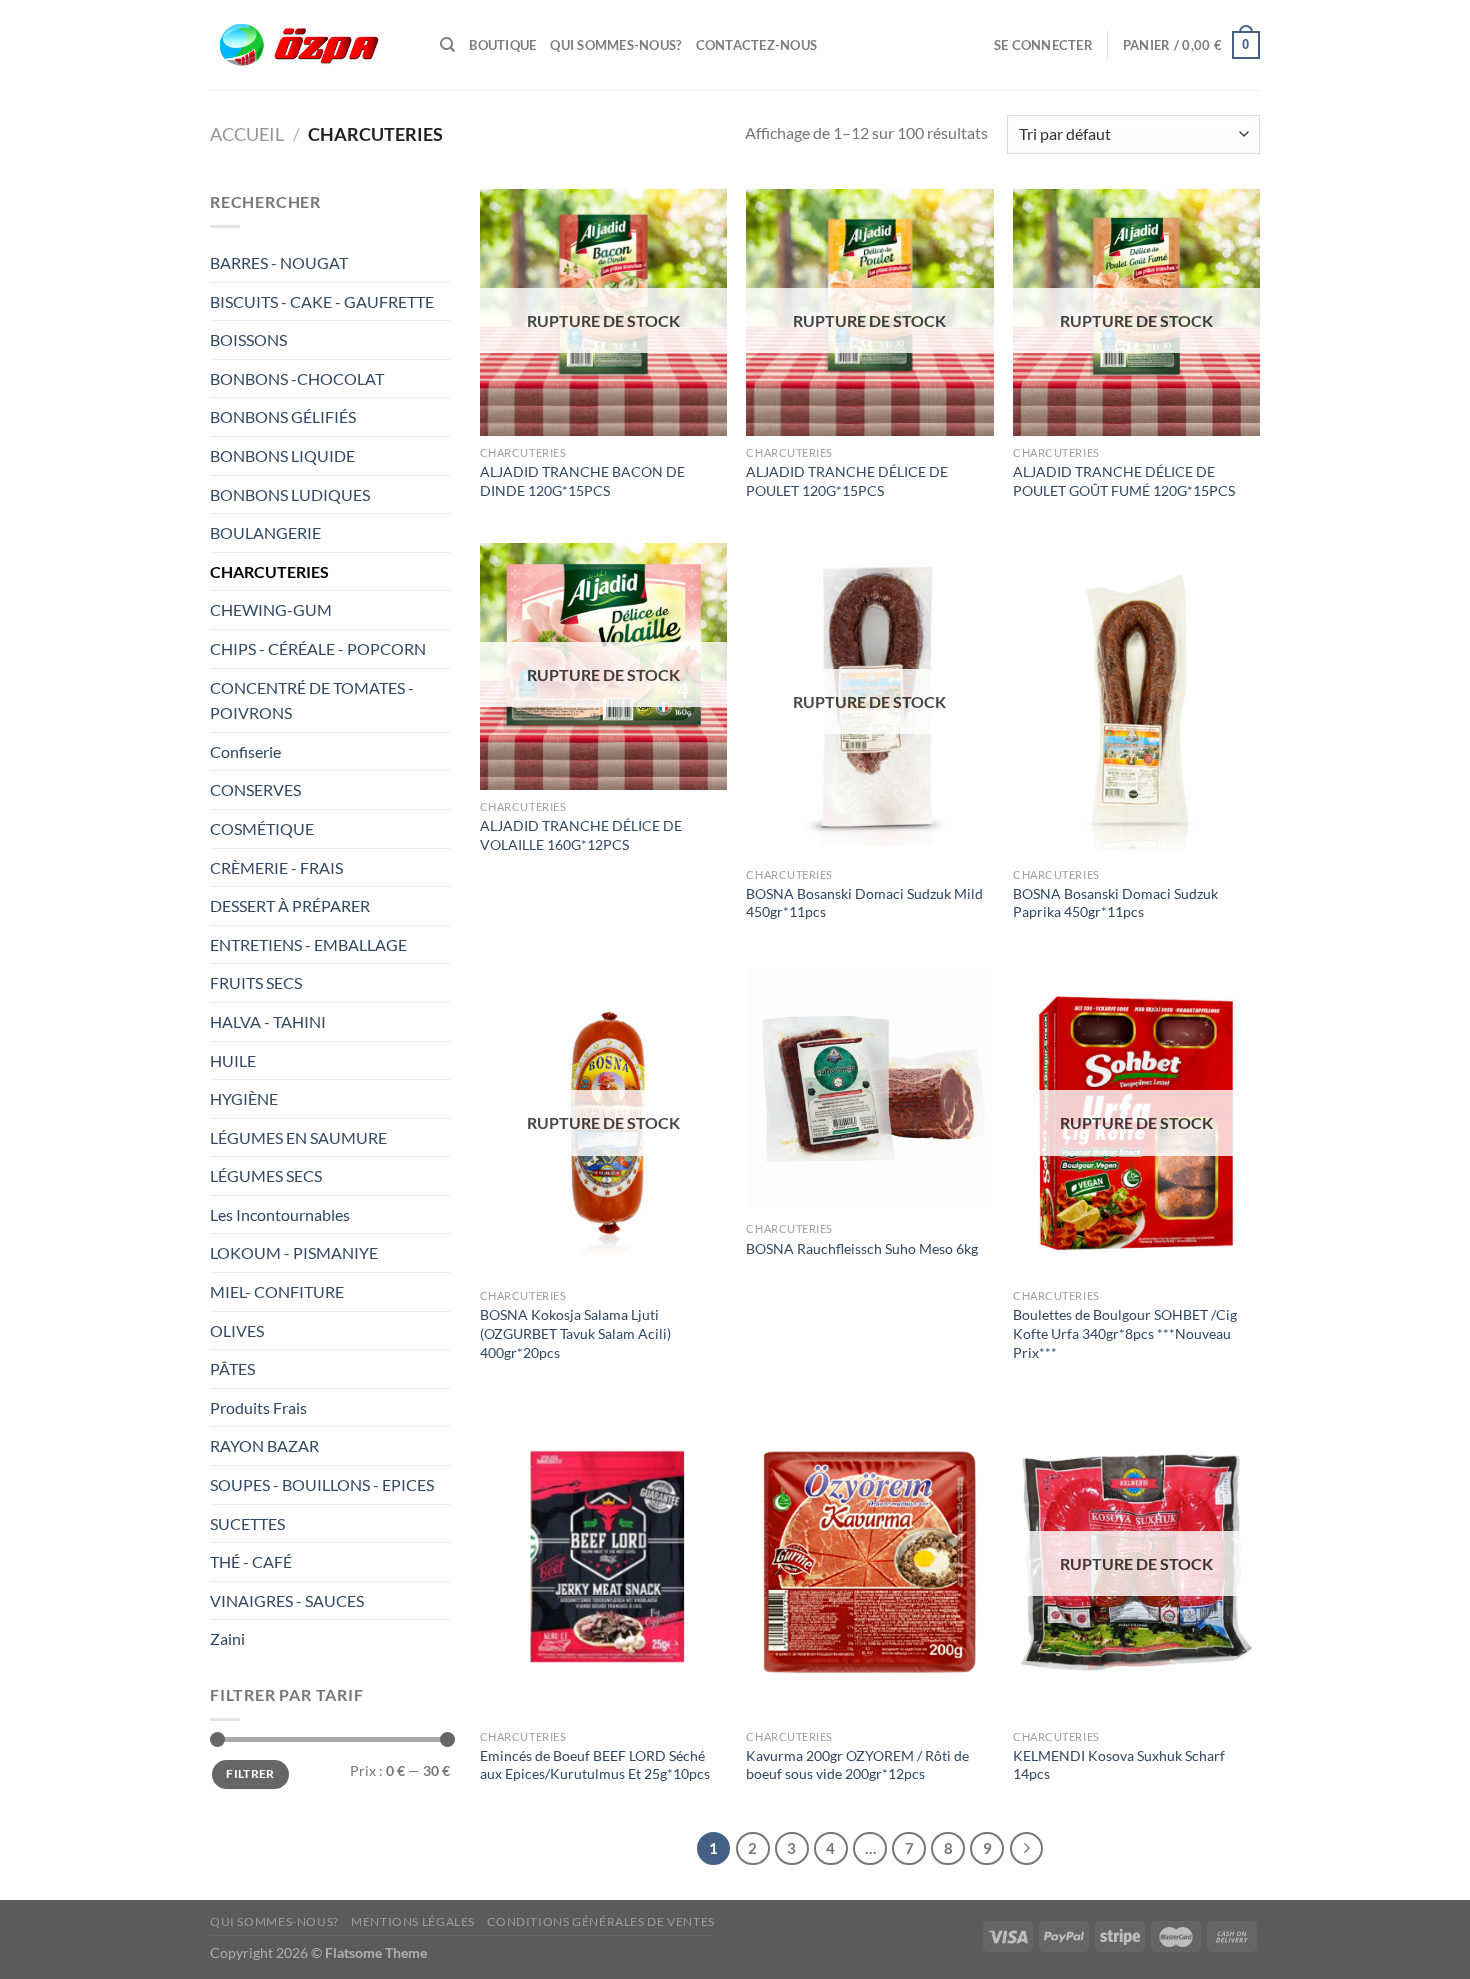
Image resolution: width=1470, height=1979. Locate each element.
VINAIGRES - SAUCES (287, 1600)
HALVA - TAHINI (268, 1021)
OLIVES (237, 1330)
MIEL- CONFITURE (277, 1291)
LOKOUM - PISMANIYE (294, 1252)
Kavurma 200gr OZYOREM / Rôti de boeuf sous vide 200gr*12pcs (857, 1765)
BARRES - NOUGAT (279, 262)
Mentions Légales (413, 1921)
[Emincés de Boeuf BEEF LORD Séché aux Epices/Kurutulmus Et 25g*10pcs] (603, 1562)
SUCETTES (247, 1523)
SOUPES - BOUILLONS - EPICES (322, 1484)
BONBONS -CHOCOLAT (297, 378)
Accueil (247, 134)
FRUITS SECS (256, 982)
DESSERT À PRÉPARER (290, 905)
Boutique (502, 45)
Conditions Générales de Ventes (600, 1921)
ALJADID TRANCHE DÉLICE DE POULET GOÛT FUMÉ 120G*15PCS (1124, 481)
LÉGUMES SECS (266, 1175)
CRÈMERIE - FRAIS (278, 867)
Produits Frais (258, 1407)
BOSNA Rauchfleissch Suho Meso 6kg (862, 1248)
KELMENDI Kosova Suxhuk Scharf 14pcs (1119, 1765)
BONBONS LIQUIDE (282, 455)
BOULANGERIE (267, 532)
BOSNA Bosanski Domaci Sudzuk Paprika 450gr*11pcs (1115, 903)
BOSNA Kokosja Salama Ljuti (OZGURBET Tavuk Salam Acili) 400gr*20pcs (575, 1333)
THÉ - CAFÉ (251, 1561)
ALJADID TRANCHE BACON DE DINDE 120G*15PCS (582, 481)
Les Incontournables (280, 1214)
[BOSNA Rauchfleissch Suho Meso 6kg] (869, 1088)
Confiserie (245, 751)
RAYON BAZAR (264, 1445)
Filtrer (250, 1773)
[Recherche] (447, 45)
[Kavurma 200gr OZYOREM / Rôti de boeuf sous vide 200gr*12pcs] (869, 1562)
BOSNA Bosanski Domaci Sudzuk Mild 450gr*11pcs (864, 903)
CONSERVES (255, 789)
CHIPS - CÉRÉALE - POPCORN (319, 648)
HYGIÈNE (244, 1098)
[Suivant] (1027, 1849)
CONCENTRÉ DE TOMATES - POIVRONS (312, 700)
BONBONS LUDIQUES (290, 494)
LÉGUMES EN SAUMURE (298, 1137)
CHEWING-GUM (271, 609)
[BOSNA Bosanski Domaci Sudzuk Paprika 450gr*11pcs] (1136, 700)
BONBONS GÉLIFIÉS (284, 416)
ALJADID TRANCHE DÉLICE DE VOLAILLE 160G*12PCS (581, 835)
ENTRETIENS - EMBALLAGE (310, 944)
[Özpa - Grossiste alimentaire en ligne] (310, 45)
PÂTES (232, 1368)
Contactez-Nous (757, 45)
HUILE (233, 1060)
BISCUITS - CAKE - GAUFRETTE (323, 301)
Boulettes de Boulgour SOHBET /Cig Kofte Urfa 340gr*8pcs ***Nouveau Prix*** (1125, 1333)
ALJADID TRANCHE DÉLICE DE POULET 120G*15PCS (847, 481)
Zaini (227, 1638)
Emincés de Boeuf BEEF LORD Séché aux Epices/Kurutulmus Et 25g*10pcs (595, 1765)
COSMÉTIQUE (262, 828)
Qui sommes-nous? (615, 45)
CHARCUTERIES (271, 571)
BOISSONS (250, 339)
